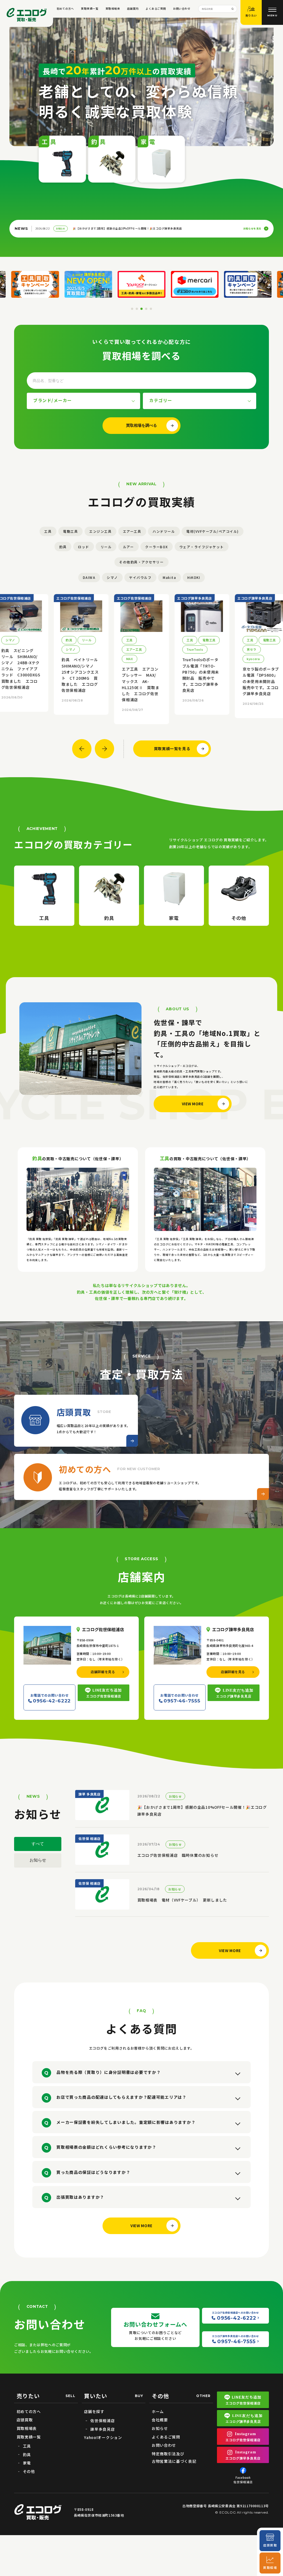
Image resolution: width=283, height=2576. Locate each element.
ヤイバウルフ (140, 577)
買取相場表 (113, 9)
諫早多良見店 (103, 2429)
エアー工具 (132, 531)
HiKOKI (194, 577)
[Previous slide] (82, 749)
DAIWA (89, 577)
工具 (48, 531)
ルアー (129, 547)
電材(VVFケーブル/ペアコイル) (213, 531)
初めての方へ (65, 9)
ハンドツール (164, 531)
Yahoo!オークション (103, 2437)
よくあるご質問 (156, 9)
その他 (29, 2471)
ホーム (158, 2411)
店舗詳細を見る (103, 1672)
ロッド (84, 547)
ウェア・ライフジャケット (202, 547)
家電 (27, 2463)
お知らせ (38, 1860)
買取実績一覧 (90, 9)
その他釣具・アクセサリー (141, 562)
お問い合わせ (182, 9)
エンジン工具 (100, 531)
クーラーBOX (157, 547)
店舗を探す (94, 2411)
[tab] (132, 309)
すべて (38, 1844)
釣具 (63, 547)
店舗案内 (133, 9)
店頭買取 (25, 2420)
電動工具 (70, 531)
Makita (169, 577)
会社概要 (160, 2420)
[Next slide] (104, 749)
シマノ (112, 577)
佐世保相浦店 (103, 2421)
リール (106, 547)
